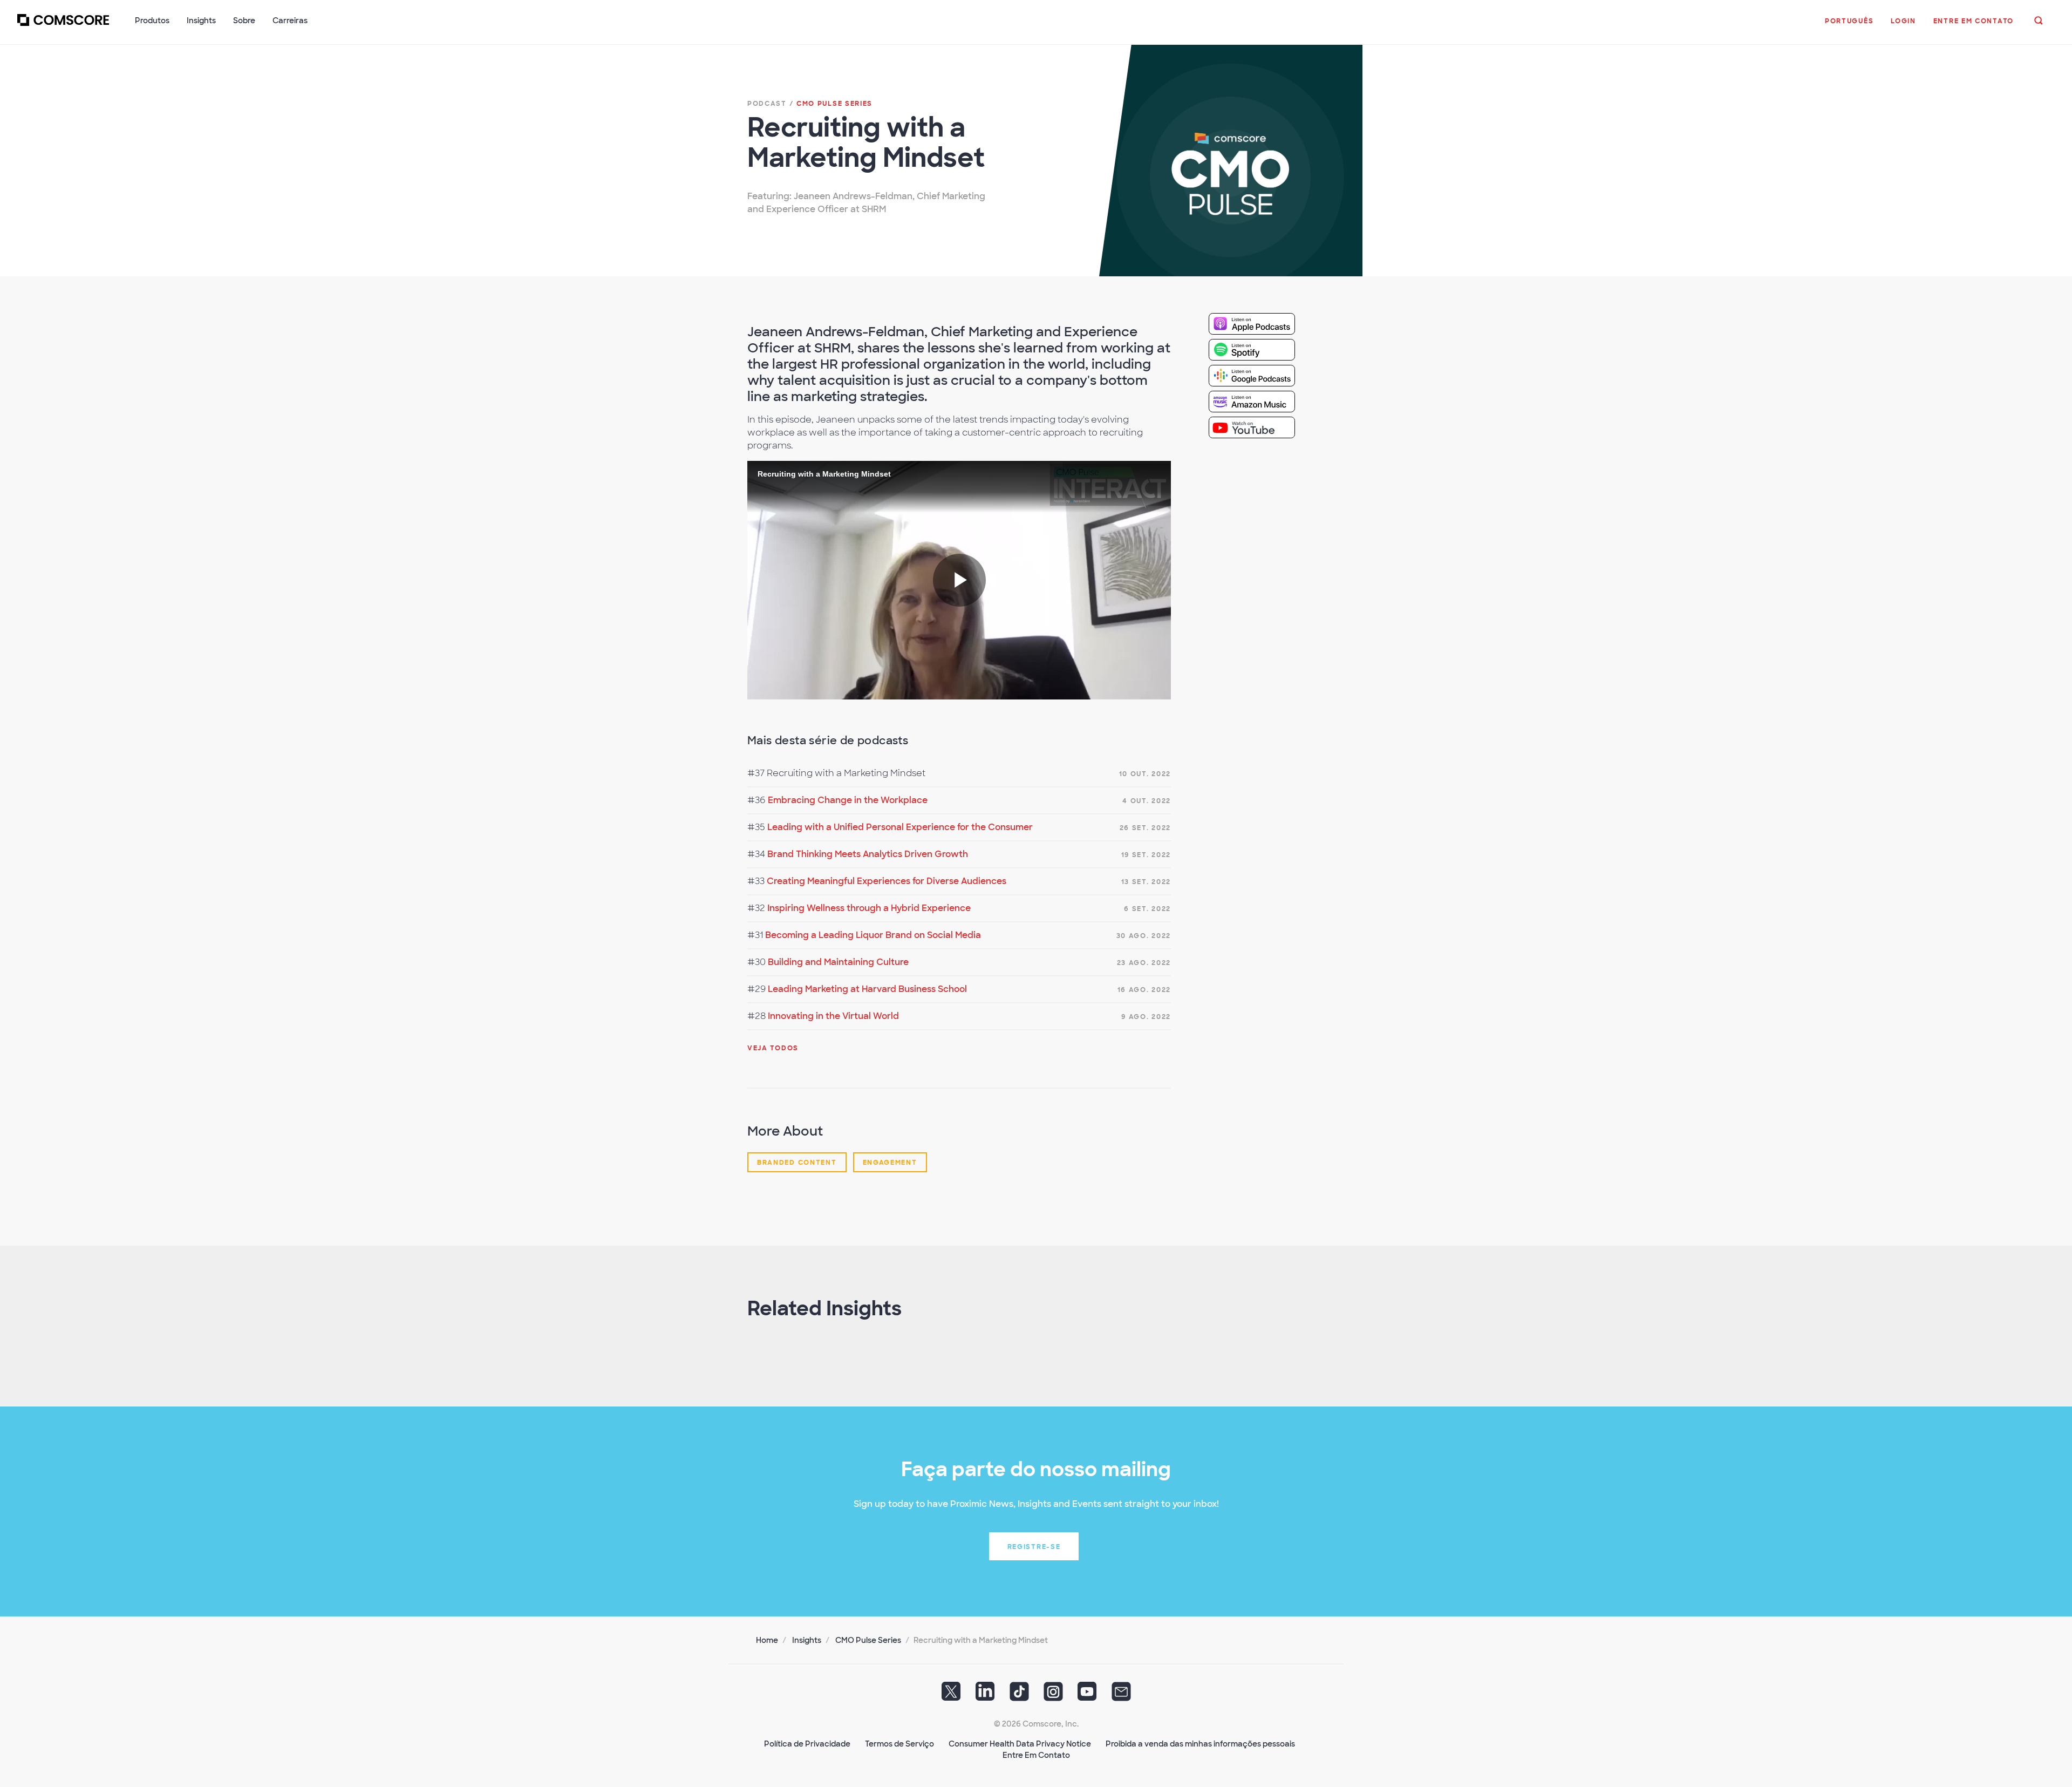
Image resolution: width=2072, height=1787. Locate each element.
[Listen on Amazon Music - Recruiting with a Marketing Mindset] (1260, 401)
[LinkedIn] (985, 1695)
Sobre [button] (244, 21)
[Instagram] (1053, 1695)
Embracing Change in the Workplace (848, 800)
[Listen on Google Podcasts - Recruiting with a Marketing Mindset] (1260, 375)
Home (767, 1640)
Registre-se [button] (1034, 1547)
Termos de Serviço (899, 1744)
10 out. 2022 (1145, 774)
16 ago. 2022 (1144, 990)
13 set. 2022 (1146, 882)
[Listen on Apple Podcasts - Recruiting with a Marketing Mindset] (1260, 324)
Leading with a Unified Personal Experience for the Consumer (900, 827)
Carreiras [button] (290, 21)
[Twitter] (951, 1695)
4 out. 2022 (1147, 801)
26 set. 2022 (1145, 828)
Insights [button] (201, 21)
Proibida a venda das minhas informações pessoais (1200, 1744)
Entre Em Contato (1036, 1755)
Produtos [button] (152, 21)
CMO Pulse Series (868, 1640)
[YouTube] (1087, 1695)
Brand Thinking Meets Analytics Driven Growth (868, 854)
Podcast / (810, 104)
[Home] (63, 26)
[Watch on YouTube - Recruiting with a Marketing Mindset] (1260, 427)
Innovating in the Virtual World (833, 1016)
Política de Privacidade (807, 1744)
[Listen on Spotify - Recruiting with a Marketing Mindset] (1260, 349)
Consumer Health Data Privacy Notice (1020, 1744)
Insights (807, 1640)
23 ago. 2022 (1144, 963)
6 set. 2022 (1147, 909)
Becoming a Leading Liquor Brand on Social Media (873, 935)
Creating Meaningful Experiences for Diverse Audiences (887, 881)
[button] (1849, 26)
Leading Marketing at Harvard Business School (867, 989)
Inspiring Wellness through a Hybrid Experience (869, 908)
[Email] (1121, 1695)
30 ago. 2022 (1144, 936)
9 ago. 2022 (1146, 1017)
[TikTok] (1019, 1695)
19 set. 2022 (1146, 855)
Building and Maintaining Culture (838, 962)
